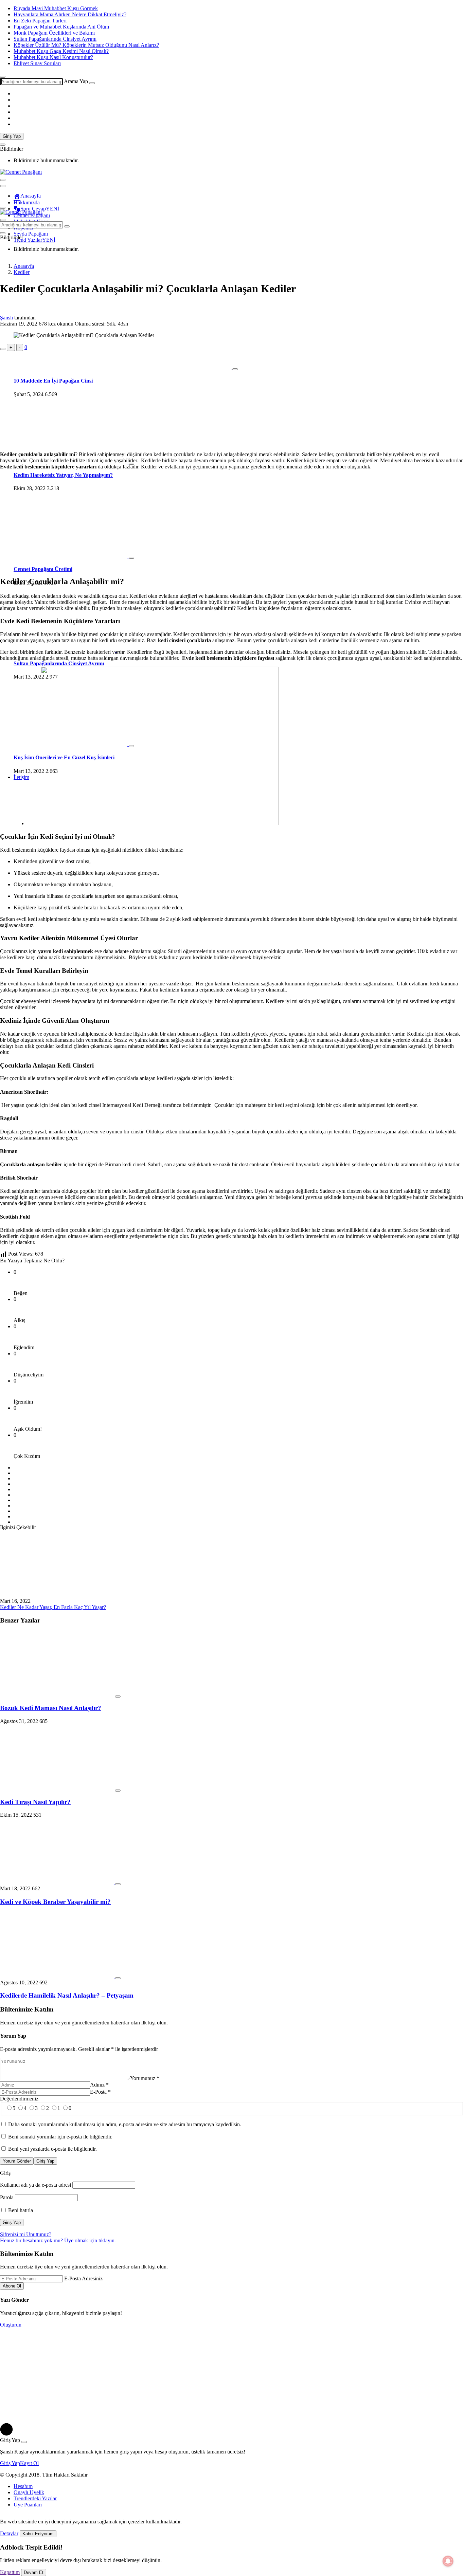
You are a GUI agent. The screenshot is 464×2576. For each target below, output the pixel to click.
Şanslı (6, 318)
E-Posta (100, 2092)
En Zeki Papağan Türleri (40, 21)
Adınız (99, 2085)
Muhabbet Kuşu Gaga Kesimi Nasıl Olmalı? (61, 51)
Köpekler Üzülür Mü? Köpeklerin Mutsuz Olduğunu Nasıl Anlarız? (86, 45)
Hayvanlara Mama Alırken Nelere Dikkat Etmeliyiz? (70, 14)
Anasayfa (31, 196)
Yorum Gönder (17, 2161)
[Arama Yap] (3, 77)
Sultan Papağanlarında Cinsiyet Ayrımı (55, 39)
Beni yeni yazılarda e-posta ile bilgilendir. (52, 2149)
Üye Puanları (28, 2505)
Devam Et (34, 2572)
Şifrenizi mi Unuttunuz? (26, 2234)
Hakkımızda (27, 202)
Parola (7, 2197)
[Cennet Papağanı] (21, 172)
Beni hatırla (20, 2210)
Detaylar (9, 2533)
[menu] (3, 186)
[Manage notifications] (448, 2561)
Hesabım (23, 2486)
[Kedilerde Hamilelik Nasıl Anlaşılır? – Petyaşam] (58, 1976)
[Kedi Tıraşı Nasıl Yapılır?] (58, 1789)
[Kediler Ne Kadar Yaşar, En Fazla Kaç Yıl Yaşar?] (57, 1595)
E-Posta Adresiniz (83, 2278)
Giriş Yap (12, 136)
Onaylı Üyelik (29, 2492)
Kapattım (10, 2572)
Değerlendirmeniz (19, 2099)
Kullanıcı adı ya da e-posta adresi (35, 2185)
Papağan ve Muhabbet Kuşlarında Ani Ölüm (61, 27)
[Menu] (3, 180)
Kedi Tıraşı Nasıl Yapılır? (35, 1802)
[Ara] (92, 83)
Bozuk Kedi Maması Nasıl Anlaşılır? (51, 1708)
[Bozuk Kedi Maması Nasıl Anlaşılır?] (58, 1695)
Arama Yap (76, 81)
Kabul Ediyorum (38, 2534)
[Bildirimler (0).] (3, 145)
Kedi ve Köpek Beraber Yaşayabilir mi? (55, 1902)
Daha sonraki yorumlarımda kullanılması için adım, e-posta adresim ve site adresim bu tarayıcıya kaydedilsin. (125, 2124)
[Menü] (3, 208)
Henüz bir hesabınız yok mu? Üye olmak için (58, 2240)
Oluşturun (11, 2325)
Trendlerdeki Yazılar (35, 2498)
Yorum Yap (13, 2036)
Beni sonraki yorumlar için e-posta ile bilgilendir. (60, 2137)
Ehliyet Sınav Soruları (37, 63)
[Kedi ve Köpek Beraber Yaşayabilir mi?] (58, 1882)
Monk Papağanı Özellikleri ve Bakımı (54, 33)
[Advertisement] (232, 399)
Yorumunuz (145, 2078)
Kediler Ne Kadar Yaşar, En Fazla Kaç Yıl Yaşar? (53, 1607)
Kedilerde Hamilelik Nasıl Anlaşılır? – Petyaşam (67, 1995)
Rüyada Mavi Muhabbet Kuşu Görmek (56, 8)
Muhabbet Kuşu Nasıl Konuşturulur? (53, 57)
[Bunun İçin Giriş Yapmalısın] (3, 349)
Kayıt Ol (29, 2463)
